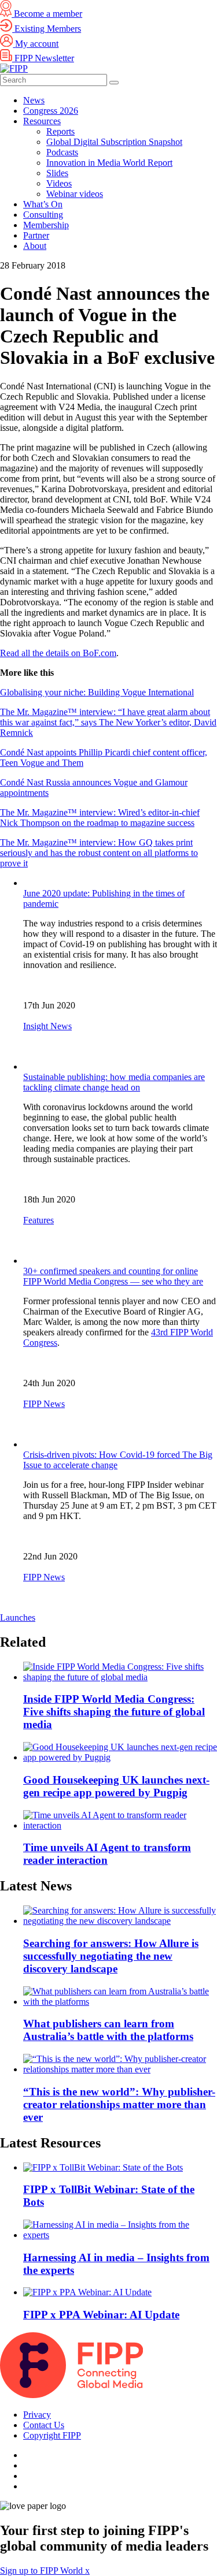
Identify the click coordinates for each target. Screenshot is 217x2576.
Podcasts (62, 152)
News (34, 100)
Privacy (37, 2415)
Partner (36, 235)
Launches (18, 1618)
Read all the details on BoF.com (58, 653)
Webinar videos (75, 194)
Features (38, 1220)
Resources (42, 121)
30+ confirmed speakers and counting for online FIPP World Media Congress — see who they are (113, 1276)
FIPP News (44, 1404)
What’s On (43, 204)
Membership (46, 225)
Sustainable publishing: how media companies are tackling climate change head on (114, 1082)
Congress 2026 (51, 111)
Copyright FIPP (52, 2435)
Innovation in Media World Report (109, 163)
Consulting (43, 215)
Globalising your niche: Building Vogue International (97, 692)
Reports (60, 131)
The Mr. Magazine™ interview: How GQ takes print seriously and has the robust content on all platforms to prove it (99, 853)
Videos (59, 183)
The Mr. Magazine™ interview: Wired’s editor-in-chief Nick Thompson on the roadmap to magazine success (100, 818)
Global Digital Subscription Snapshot (114, 142)
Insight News (47, 1026)
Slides (57, 173)
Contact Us (44, 2425)
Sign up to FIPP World (43, 2571)
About (35, 246)
